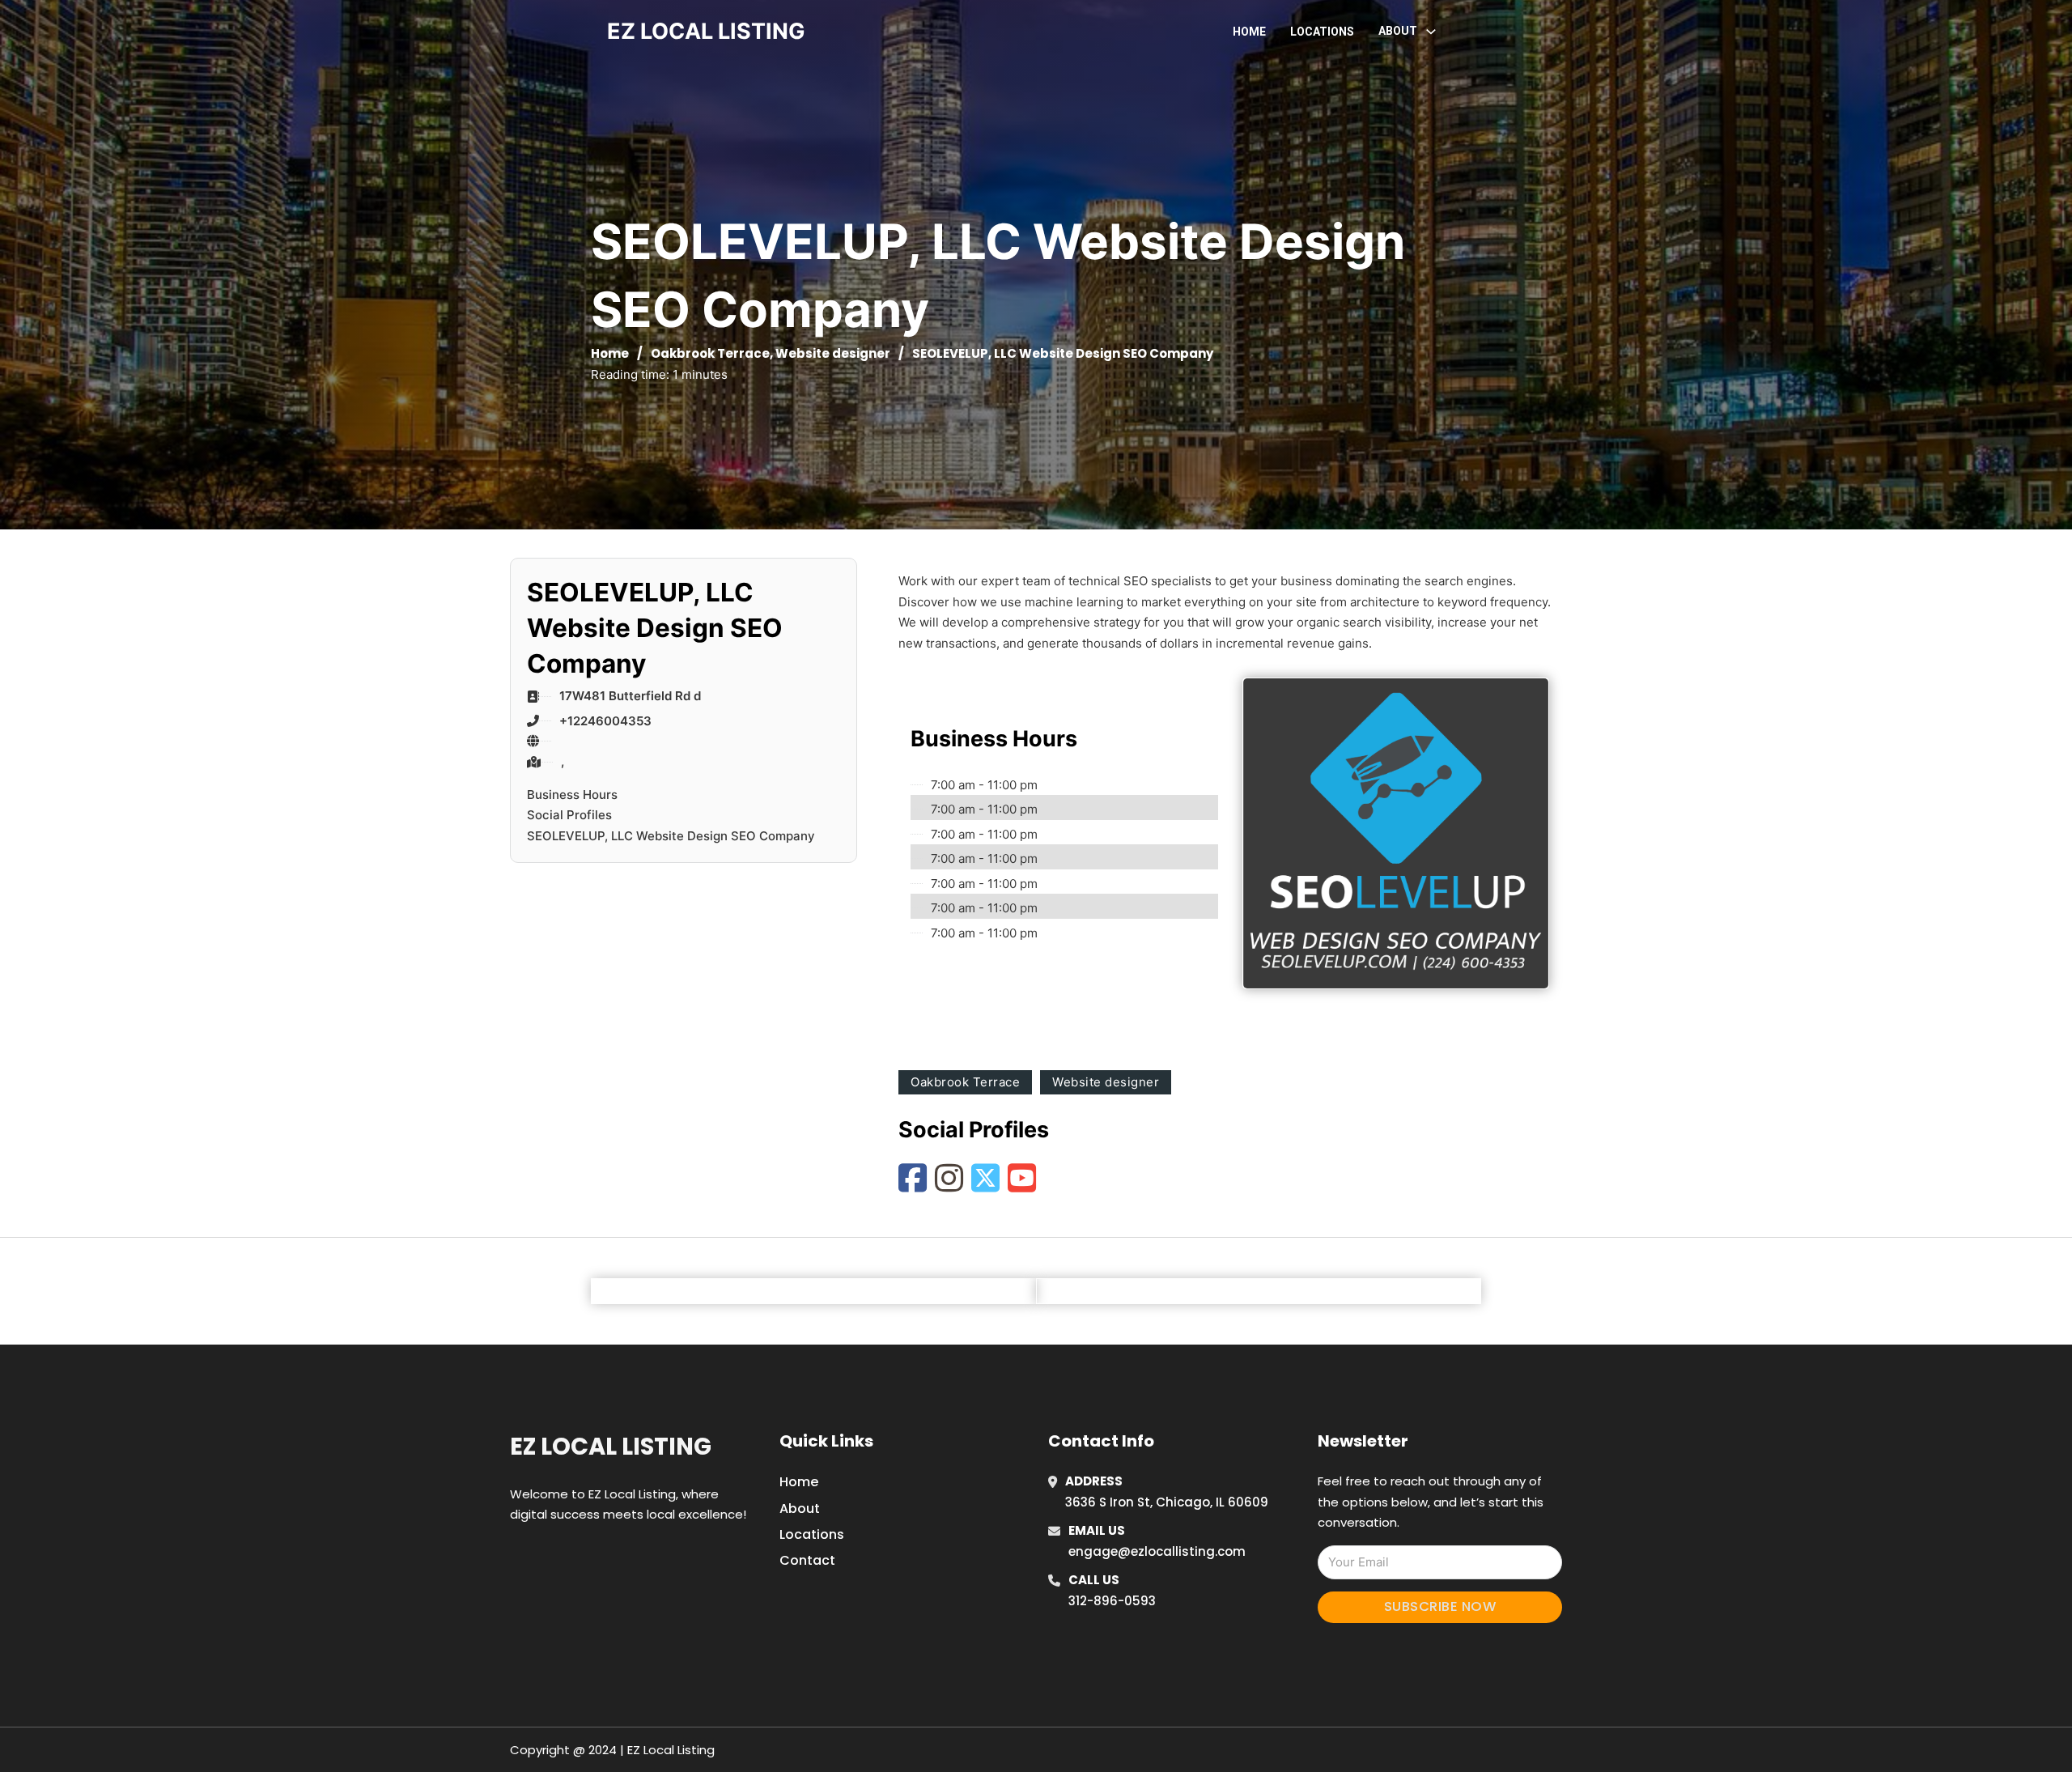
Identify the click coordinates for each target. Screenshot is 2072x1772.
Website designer (833, 353)
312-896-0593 (1112, 1601)
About (800, 1509)
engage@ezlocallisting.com (1157, 1551)
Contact (807, 1560)
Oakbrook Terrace (710, 353)
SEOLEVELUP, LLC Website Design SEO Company (671, 836)
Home (1249, 32)
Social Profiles (569, 815)
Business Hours (572, 795)
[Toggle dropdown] (1431, 32)
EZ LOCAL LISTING (706, 31)
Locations (1322, 32)
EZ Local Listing (611, 1447)
